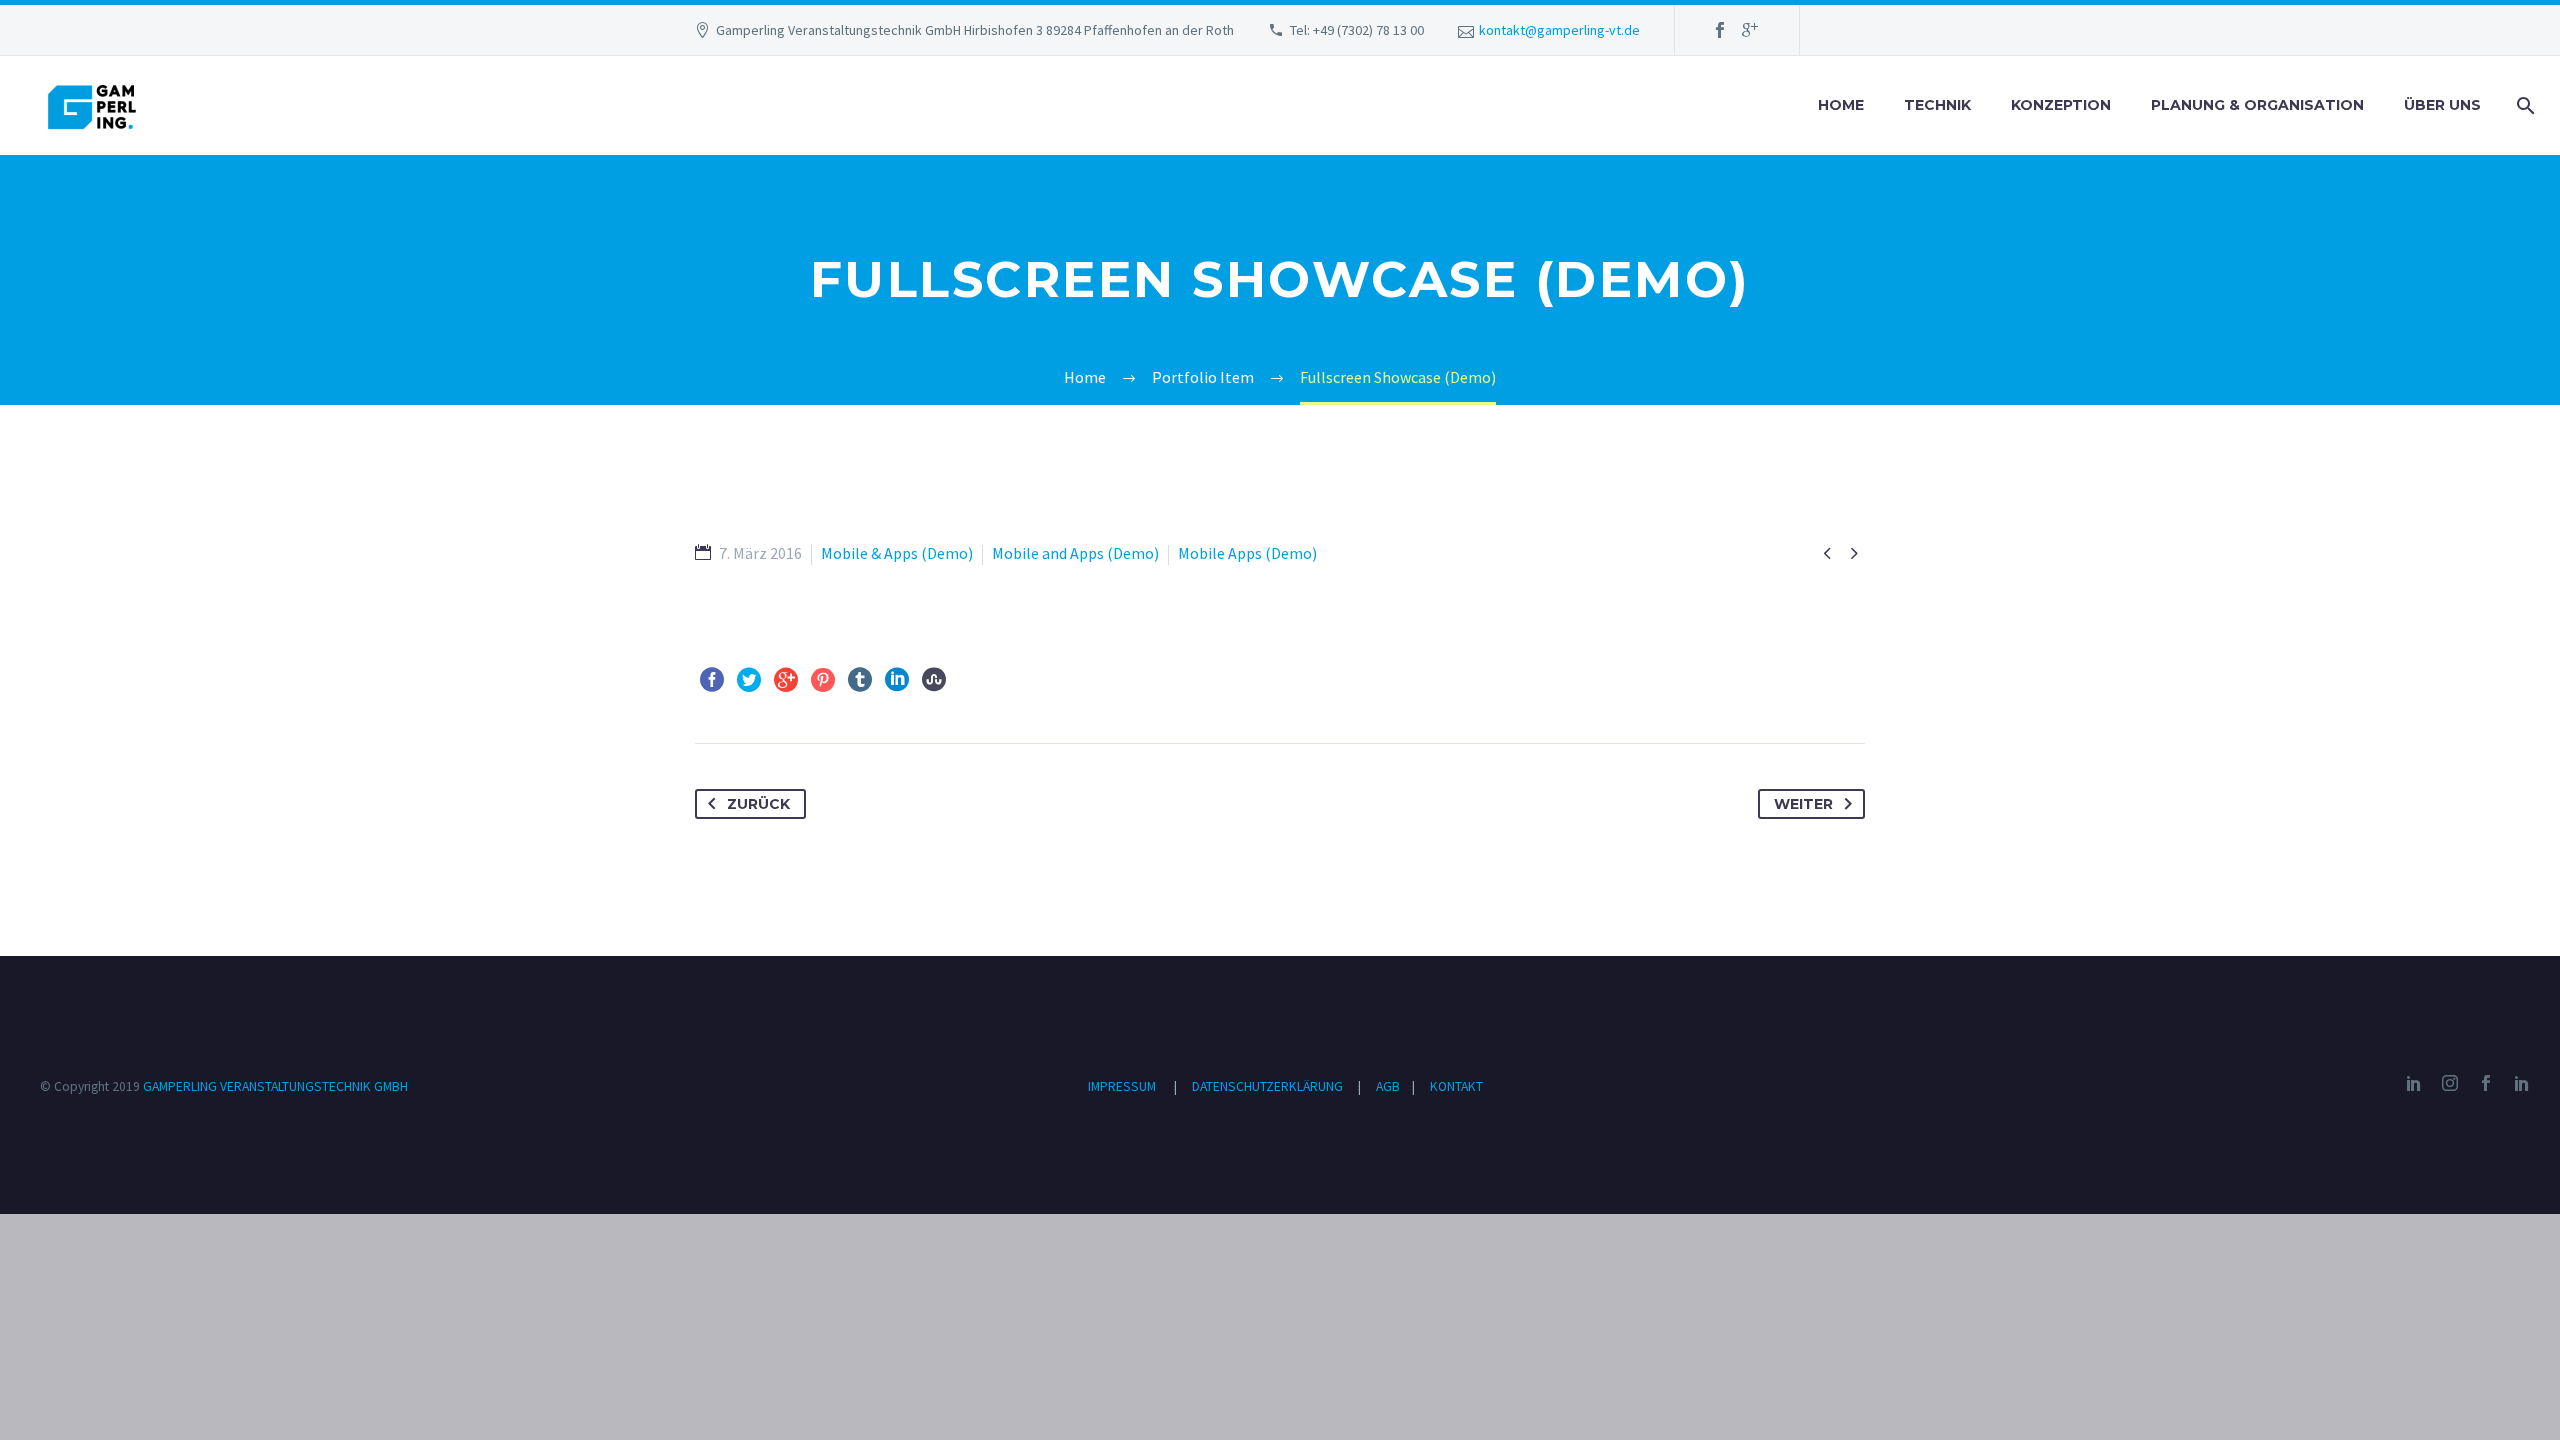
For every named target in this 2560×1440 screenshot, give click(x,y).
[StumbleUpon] (934, 680)
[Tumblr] (860, 680)
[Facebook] (1720, 30)
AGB (1389, 1086)
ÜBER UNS (2442, 105)
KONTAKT (1456, 1086)
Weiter (1803, 804)
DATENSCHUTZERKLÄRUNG (1269, 1086)
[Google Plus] (1750, 30)
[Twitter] (749, 680)
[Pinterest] (823, 680)
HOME (1841, 105)
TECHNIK (1937, 105)
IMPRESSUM (1122, 1086)
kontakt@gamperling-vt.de (1559, 30)
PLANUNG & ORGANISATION (2257, 105)
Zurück (758, 804)
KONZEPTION (2061, 105)
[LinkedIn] (897, 680)
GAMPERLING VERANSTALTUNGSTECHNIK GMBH (275, 1086)
